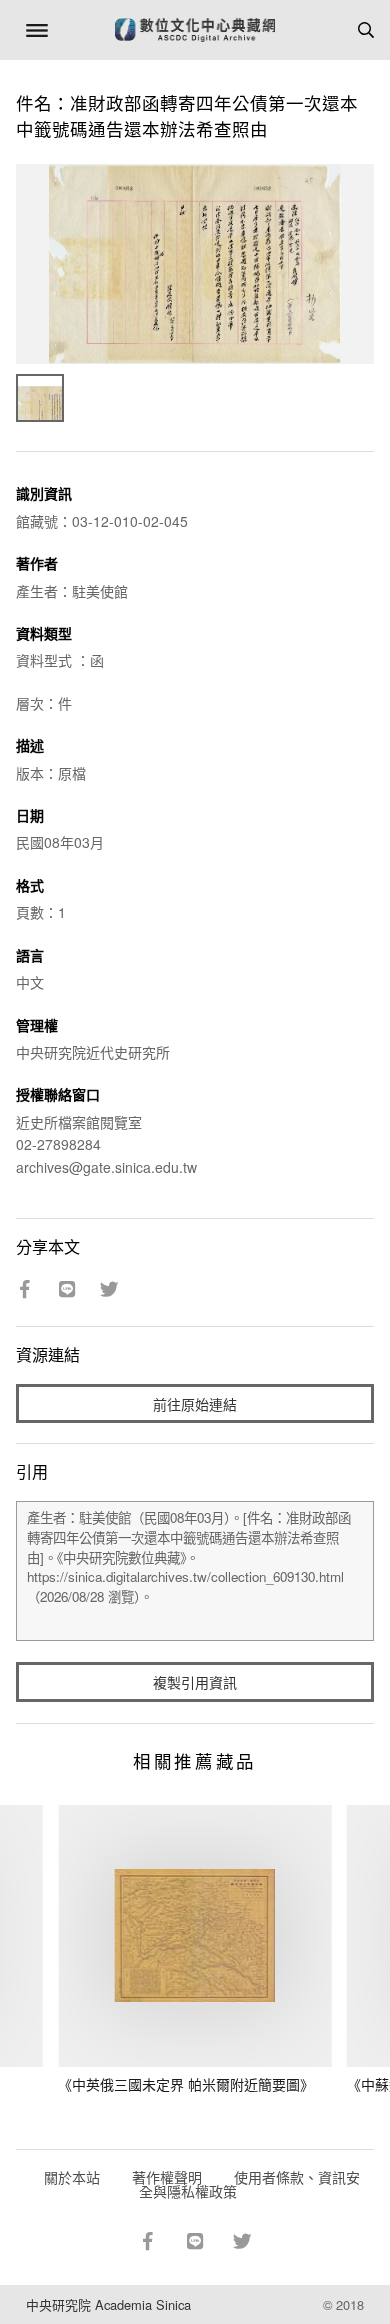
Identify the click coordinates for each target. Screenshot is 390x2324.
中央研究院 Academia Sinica (108, 2304)
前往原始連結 (195, 1404)
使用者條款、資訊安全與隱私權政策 (249, 2184)
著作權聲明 (167, 2177)
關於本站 (72, 2177)
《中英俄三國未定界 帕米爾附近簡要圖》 (186, 2084)
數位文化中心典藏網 (195, 30)
